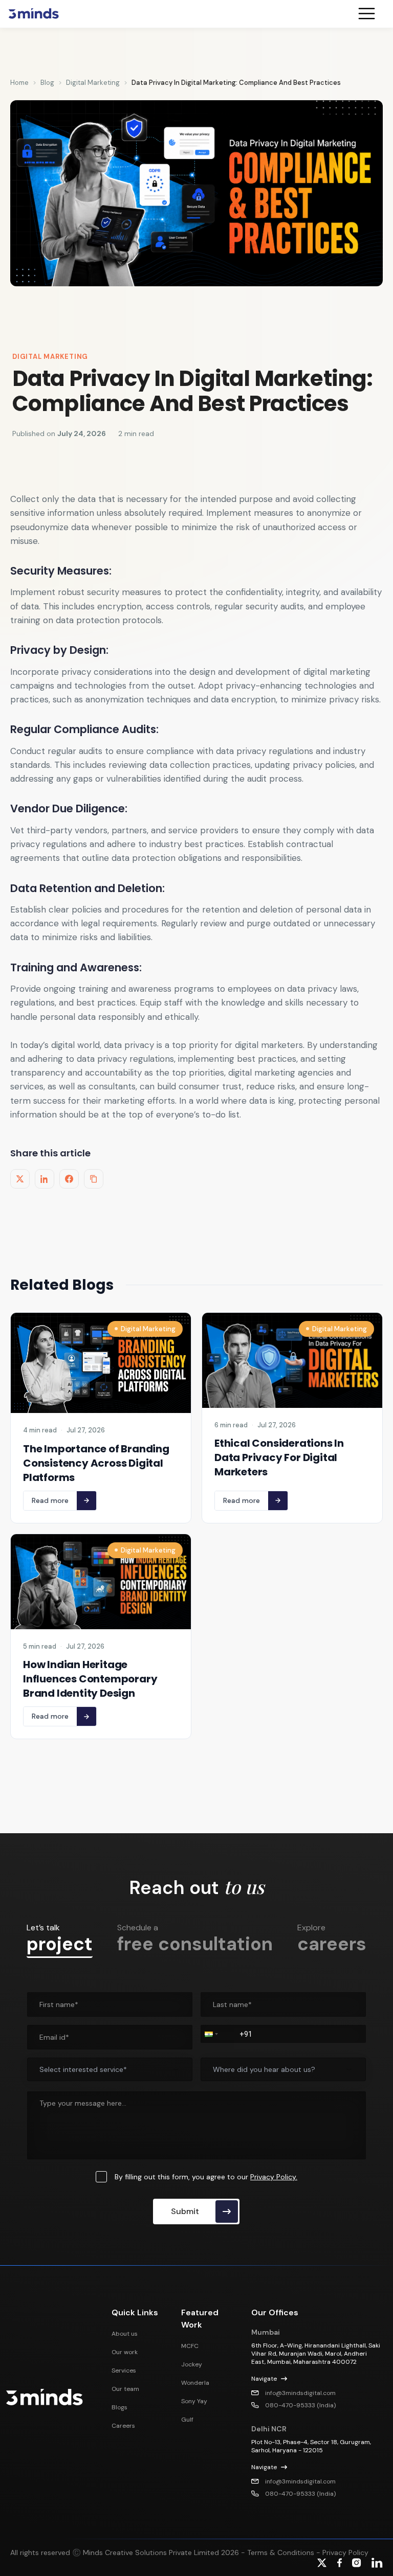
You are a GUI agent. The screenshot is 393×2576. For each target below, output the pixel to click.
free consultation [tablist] (195, 1938)
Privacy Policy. (274, 2177)
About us (125, 2334)
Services (124, 2370)
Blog (47, 83)
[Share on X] (20, 1179)
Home (19, 83)
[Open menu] (371, 14)
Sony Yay (194, 2401)
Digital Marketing (93, 83)
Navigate (264, 2379)
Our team (125, 2389)
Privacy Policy (345, 2552)
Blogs (119, 2407)
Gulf (187, 2420)
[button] (210, 2034)
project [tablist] (60, 1939)
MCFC (190, 2346)
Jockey (192, 2364)
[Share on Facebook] (69, 1179)
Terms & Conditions (280, 2552)
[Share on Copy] (94, 1179)
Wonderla (195, 2383)
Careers (123, 2426)
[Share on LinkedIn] (45, 1179)
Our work (125, 2352)
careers (332, 1938)
